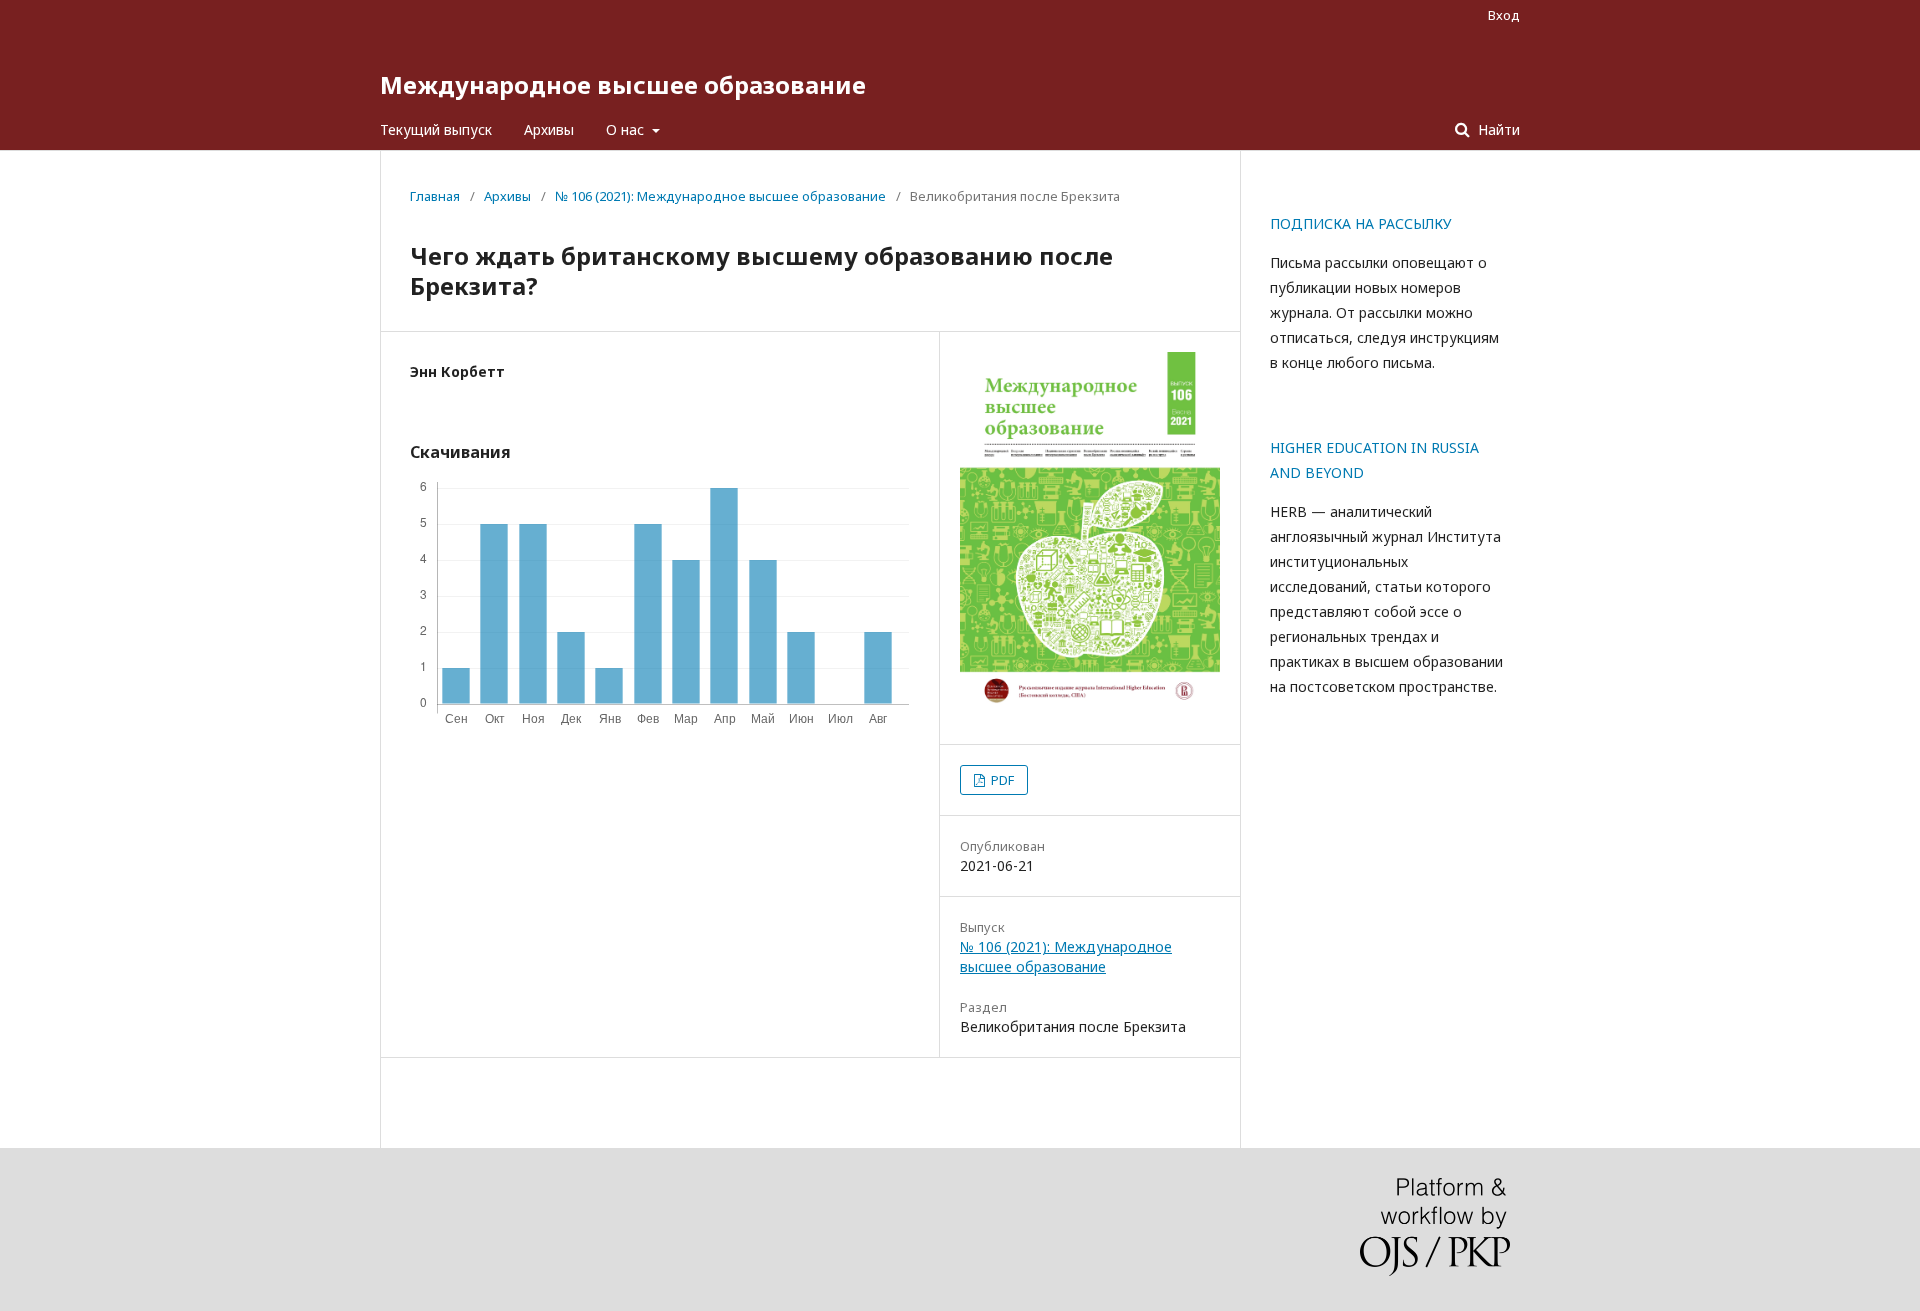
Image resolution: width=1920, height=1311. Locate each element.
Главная (435, 196)
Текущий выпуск (436, 129)
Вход (1504, 15)
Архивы (549, 129)
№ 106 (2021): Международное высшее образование (720, 196)
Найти (1497, 129)
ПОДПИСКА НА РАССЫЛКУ (1361, 223)
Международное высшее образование (623, 84)
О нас (627, 129)
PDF (1001, 780)
